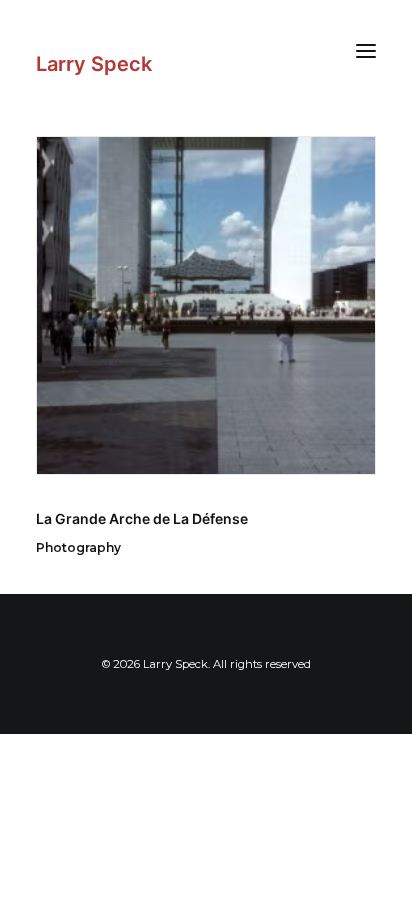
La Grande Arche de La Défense (142, 518)
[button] (366, 50)
